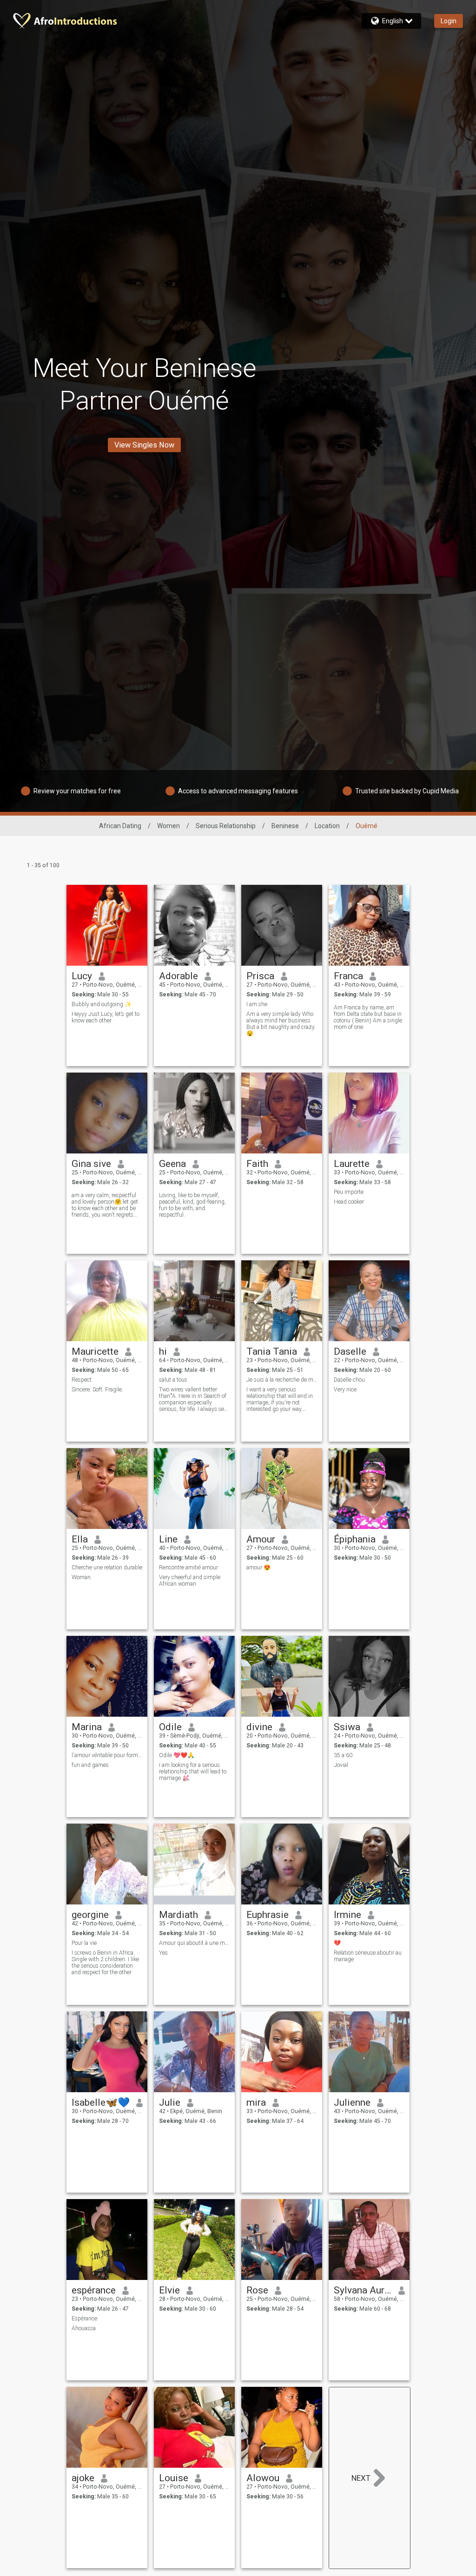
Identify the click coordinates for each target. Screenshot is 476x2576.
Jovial (341, 1765)
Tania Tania (272, 1351)
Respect (82, 1380)
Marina (87, 1727)
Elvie (169, 2290)
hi (163, 1351)
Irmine (347, 1915)
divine (259, 1727)
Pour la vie (84, 1943)
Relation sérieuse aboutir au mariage (368, 1956)
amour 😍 (258, 1568)
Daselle (350, 1351)
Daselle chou (349, 1380)
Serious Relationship (226, 826)
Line (168, 1539)
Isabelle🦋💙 (101, 2102)
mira (256, 2102)
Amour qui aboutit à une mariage (195, 1943)
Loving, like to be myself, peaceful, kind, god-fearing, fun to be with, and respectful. (192, 1205)
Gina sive (91, 1164)
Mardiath (178, 1915)
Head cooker (349, 1202)
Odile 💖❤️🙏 (177, 1755)
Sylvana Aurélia (363, 2290)
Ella (80, 1539)
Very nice (345, 1390)
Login (449, 21)
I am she (257, 1004)
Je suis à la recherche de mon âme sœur (282, 1380)
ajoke (83, 2478)
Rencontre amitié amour (188, 1568)
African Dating (120, 826)
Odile (170, 1727)
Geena (172, 1164)
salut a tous (173, 1380)
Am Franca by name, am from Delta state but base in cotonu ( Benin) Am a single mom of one (368, 1017)
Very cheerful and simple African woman (190, 1581)
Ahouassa (84, 2328)
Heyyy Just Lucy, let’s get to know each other (106, 1017)
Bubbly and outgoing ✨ (102, 1004)
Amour (261, 1539)
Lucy (82, 976)
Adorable (178, 976)
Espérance (84, 2319)
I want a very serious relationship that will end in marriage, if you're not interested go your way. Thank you (280, 1399)
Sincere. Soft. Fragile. (97, 1390)
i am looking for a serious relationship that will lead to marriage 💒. (193, 1772)
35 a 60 (343, 1755)
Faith (257, 1164)
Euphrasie (268, 1915)
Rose (257, 2290)
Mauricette (95, 1351)
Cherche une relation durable (107, 1568)
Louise (174, 2478)
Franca (348, 976)
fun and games (90, 1765)
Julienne (352, 2102)
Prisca (260, 976)
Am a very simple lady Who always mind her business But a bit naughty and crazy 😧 (281, 1024)
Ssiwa (347, 1727)
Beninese (285, 826)
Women (169, 826)
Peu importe (349, 1192)
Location (327, 826)
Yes (163, 1953)
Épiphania (355, 1539)
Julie (170, 2102)
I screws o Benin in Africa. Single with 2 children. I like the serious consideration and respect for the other (105, 1963)
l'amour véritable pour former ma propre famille (107, 1755)
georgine (90, 1915)
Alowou (263, 2478)
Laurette (352, 1164)
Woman (81, 1577)
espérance (94, 2290)
